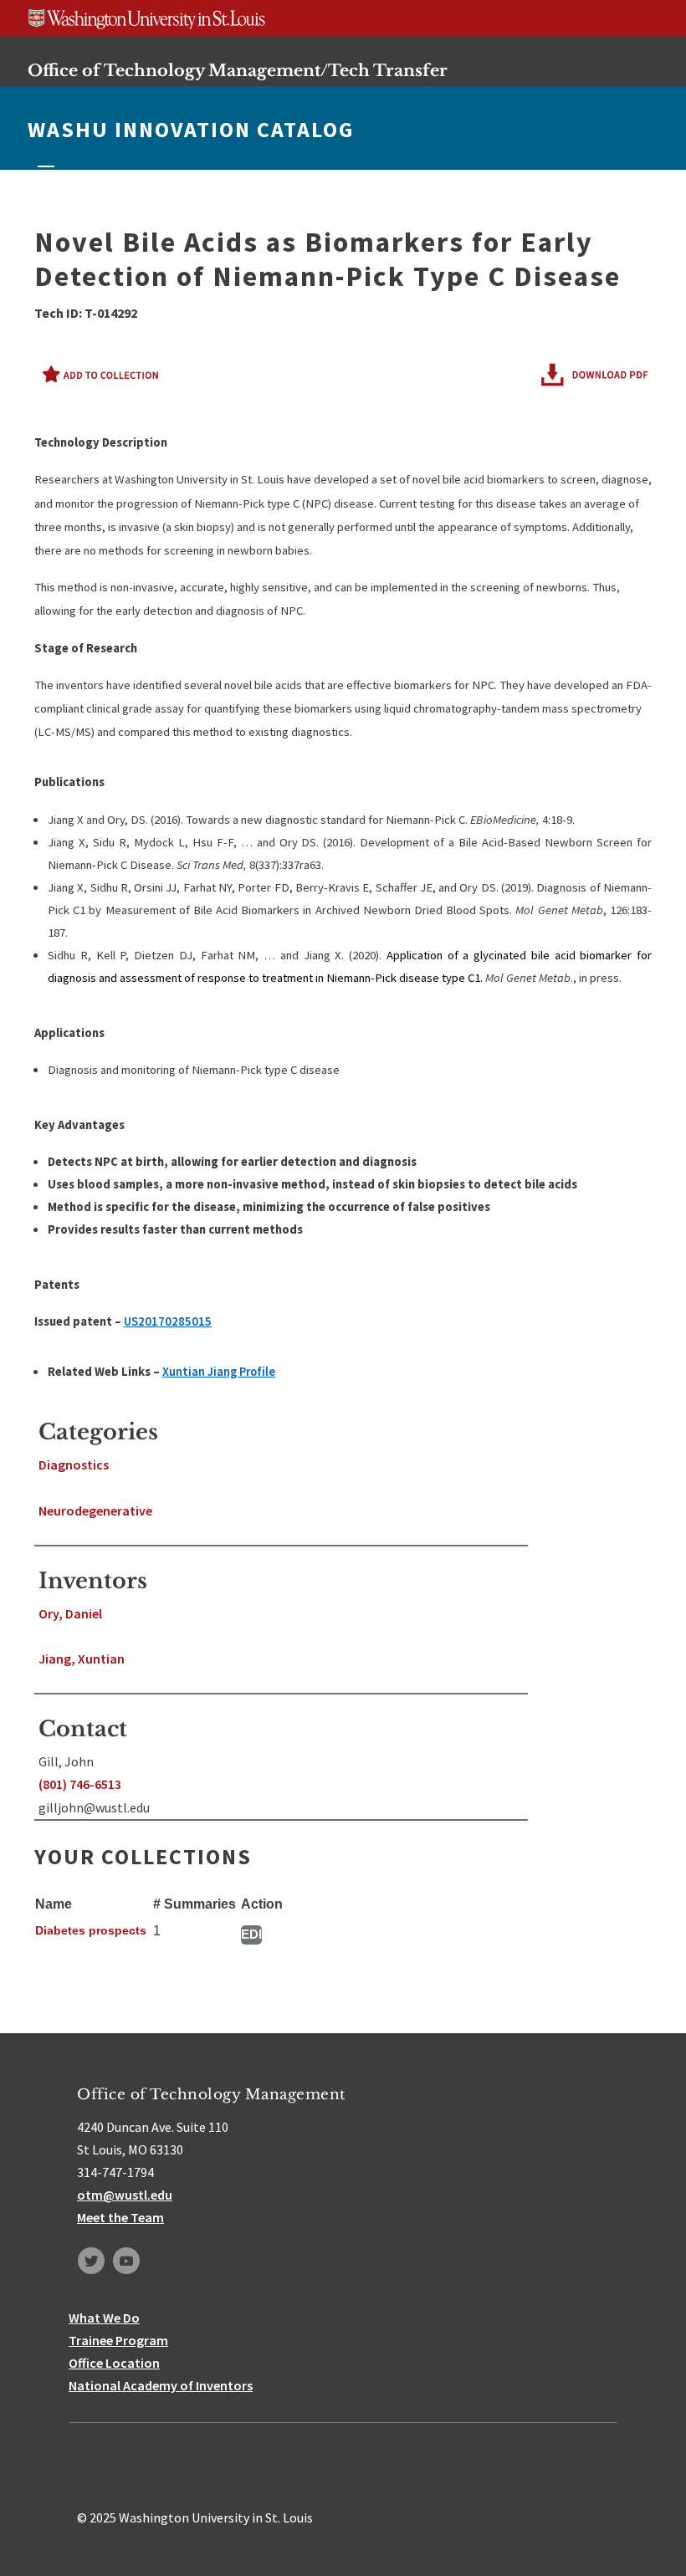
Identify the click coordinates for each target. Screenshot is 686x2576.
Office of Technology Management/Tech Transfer (238, 70)
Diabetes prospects (91, 1930)
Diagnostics (74, 1464)
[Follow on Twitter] (91, 2261)
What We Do (104, 2318)
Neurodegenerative (95, 1510)
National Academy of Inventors (161, 2385)
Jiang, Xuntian (82, 1659)
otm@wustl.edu (125, 2195)
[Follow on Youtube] (126, 2261)
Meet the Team (120, 2217)
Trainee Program (118, 2340)
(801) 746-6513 (80, 1784)
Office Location (114, 2363)
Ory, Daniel (70, 1613)
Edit (251, 1934)
